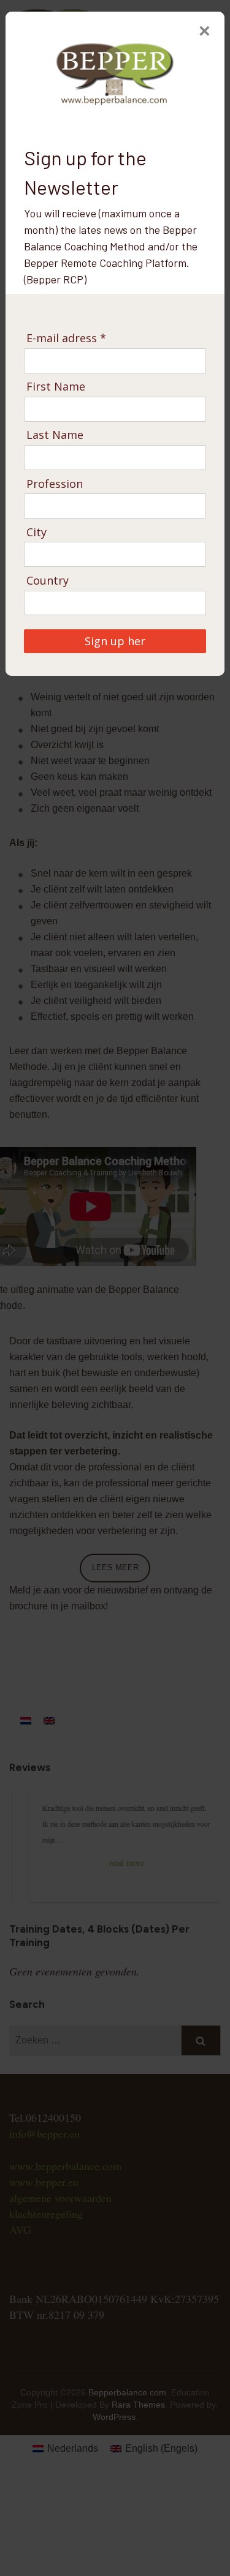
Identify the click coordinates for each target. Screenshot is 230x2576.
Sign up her (115, 641)
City (36, 532)
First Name (56, 387)
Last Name (55, 435)
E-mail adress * (66, 338)
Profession (55, 484)
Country (48, 581)
